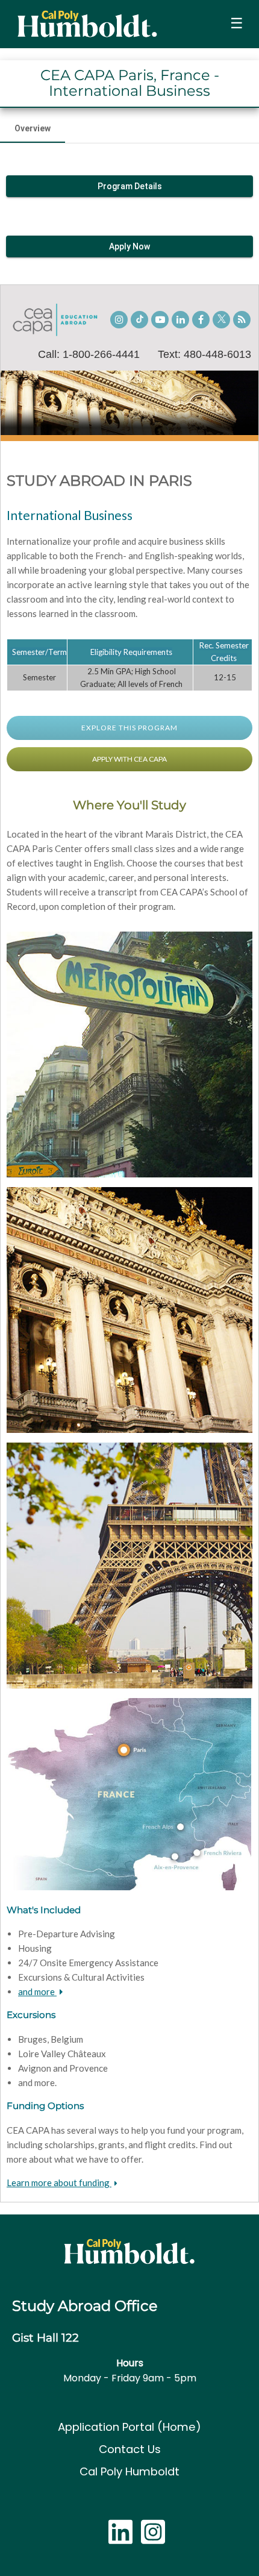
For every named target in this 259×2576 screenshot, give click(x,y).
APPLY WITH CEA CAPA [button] (129, 759)
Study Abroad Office (85, 2306)
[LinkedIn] (120, 2538)
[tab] (33, 128)
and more (37, 1992)
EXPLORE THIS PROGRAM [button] (129, 728)
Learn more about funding (59, 2183)
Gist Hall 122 (45, 2338)
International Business (70, 515)
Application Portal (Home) (129, 2427)
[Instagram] (153, 2538)
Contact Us (130, 2449)
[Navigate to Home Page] (87, 24)
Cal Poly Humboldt (129, 2471)
